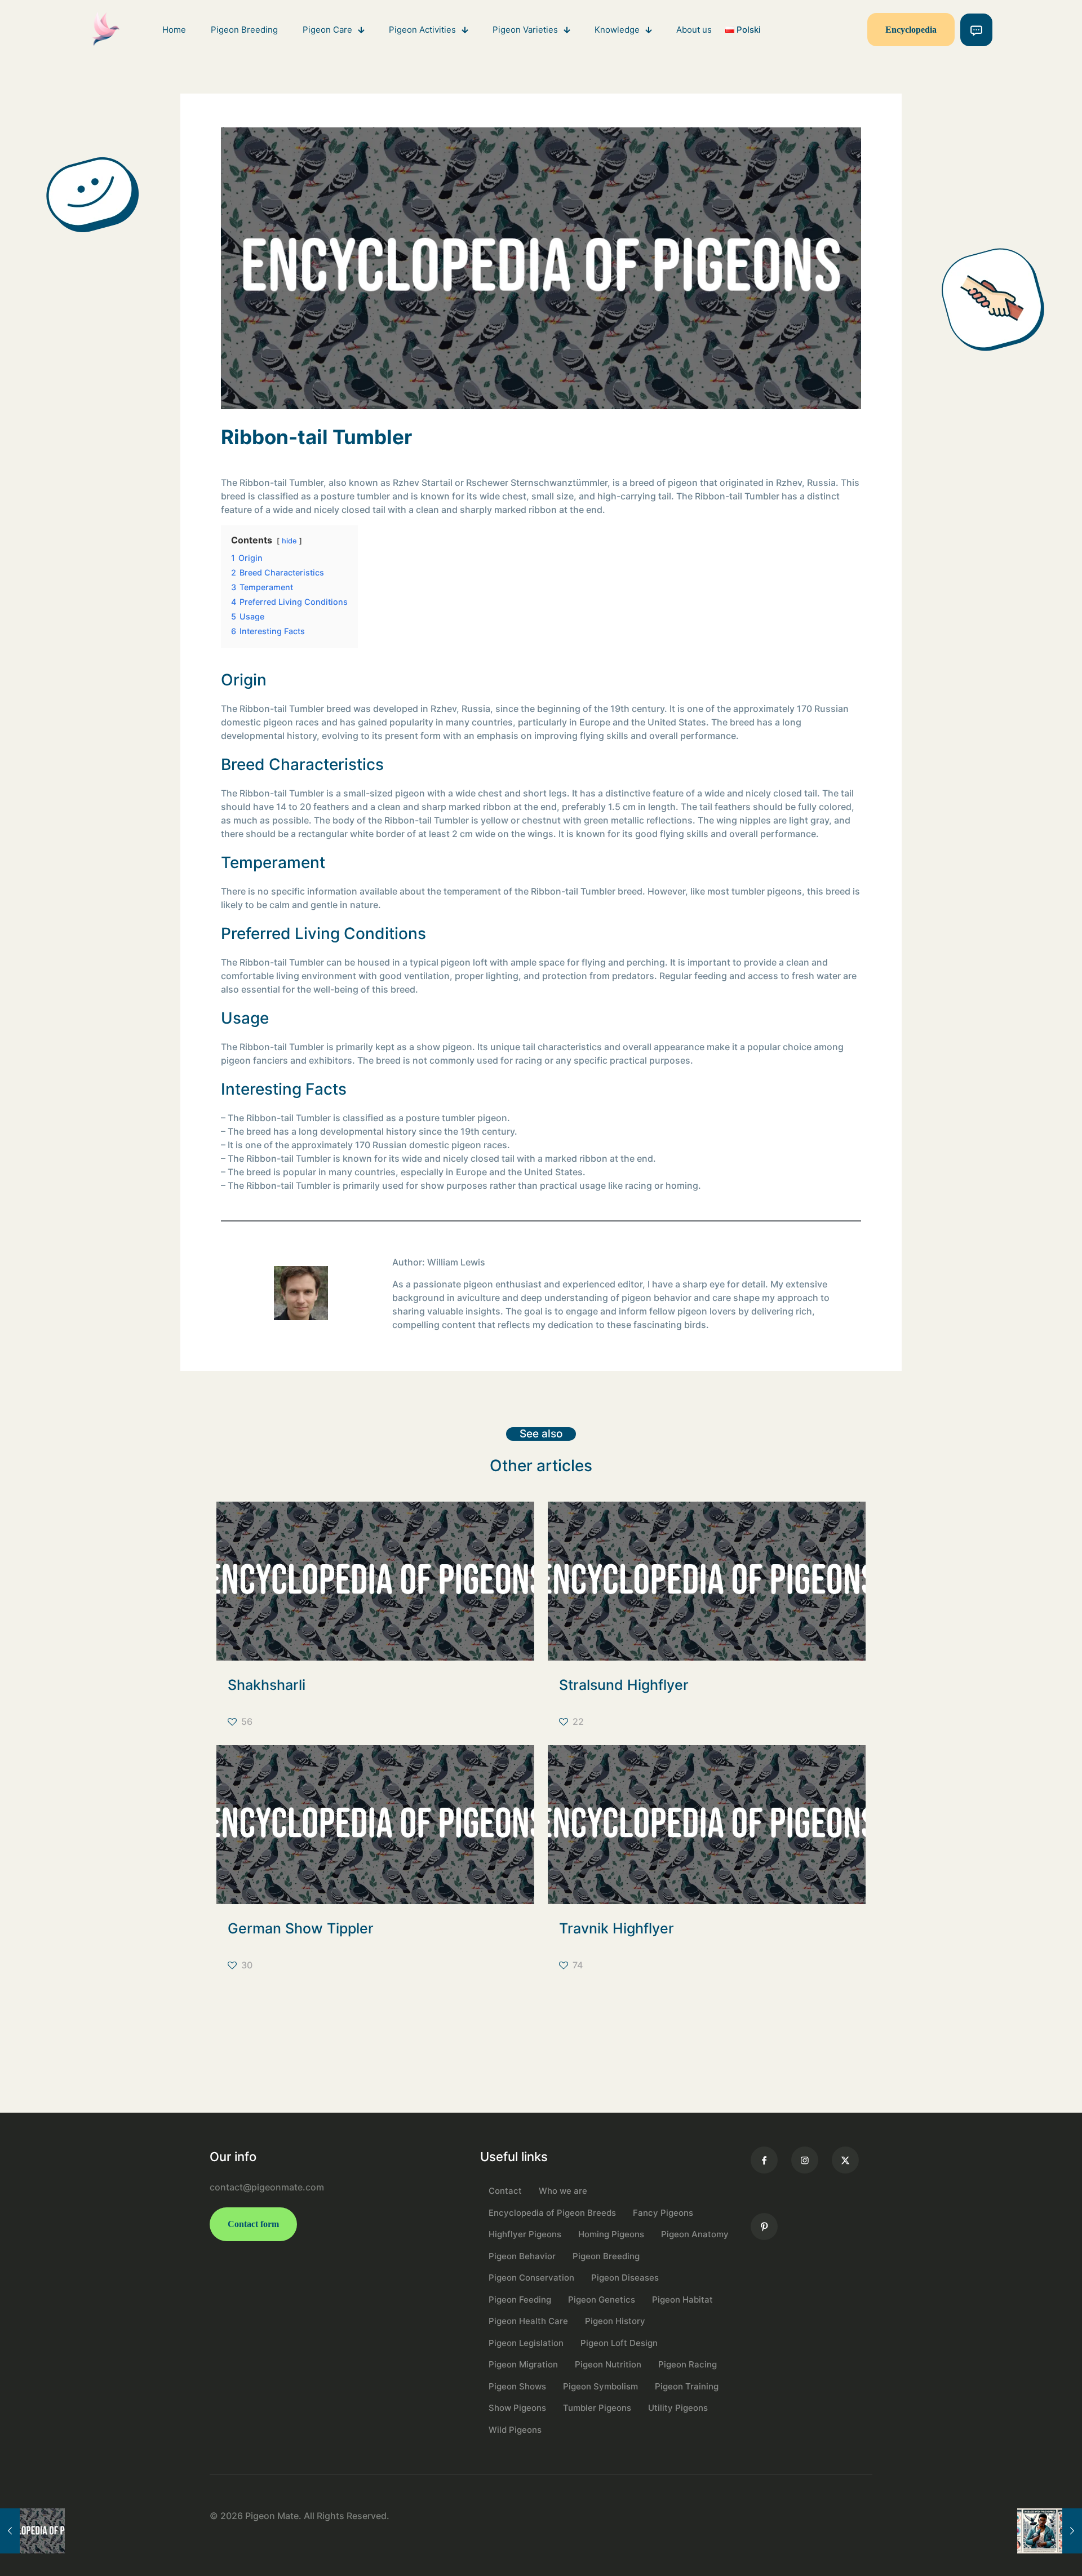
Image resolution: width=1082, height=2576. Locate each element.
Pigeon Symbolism (600, 2386)
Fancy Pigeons (663, 2213)
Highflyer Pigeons (525, 2234)
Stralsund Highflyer (624, 1685)
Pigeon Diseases (625, 2278)
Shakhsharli (267, 1685)
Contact (505, 2191)
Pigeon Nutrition (608, 2364)
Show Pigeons (517, 2408)
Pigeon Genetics (602, 2300)
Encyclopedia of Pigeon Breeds (552, 2213)
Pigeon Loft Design (619, 2343)
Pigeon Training (687, 2386)
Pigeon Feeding (520, 2300)
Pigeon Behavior (522, 2256)
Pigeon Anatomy (695, 2234)
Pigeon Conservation (531, 2278)
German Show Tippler (301, 1928)
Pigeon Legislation (526, 2343)
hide (289, 541)
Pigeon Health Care (528, 2321)
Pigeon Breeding (606, 2256)
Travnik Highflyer (617, 1928)
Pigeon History (615, 2321)
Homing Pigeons (611, 2234)
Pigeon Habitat (682, 2300)
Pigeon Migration (523, 2364)
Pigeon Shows (517, 2386)
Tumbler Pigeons (597, 2408)
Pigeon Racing (688, 2364)
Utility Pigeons (678, 2408)
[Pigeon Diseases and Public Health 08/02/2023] (1050, 2531)
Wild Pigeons (515, 2430)
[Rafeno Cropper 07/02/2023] (32, 2531)
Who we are (563, 2191)
